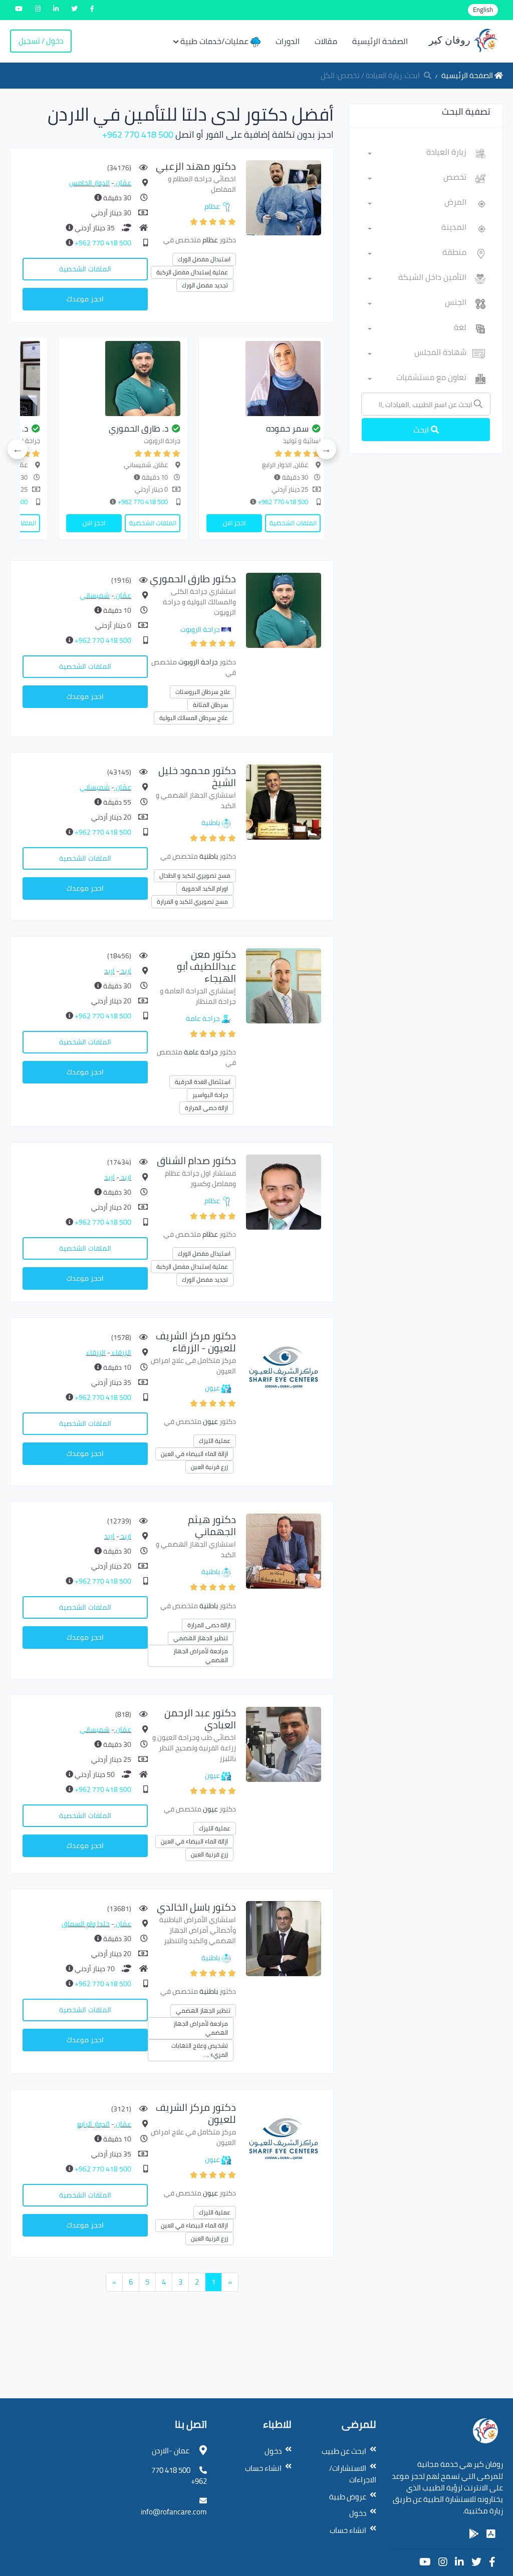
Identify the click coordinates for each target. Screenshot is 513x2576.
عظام (212, 206)
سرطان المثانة (210, 705)
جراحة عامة (203, 1018)
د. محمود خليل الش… (152, 429)
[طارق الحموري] (284, 610)
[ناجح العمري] (285, 379)
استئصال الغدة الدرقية (203, 1082)
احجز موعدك (85, 299)
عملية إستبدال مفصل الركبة (192, 272)
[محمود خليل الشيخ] (144, 379)
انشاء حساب (348, 2530)
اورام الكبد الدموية (205, 888)
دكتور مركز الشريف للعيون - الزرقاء (196, 1342)
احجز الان (255, 523)
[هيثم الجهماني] (284, 1550)
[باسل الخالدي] (284, 1938)
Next (18, 449)
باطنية (211, 823)
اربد (125, 971)
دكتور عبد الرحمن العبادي (200, 1719)
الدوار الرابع (93, 2124)
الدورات (288, 41)
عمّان (123, 183)
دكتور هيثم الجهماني (212, 1525)
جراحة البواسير (210, 1095)
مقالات (326, 41)
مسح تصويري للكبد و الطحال (195, 875)
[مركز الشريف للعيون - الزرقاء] (284, 1367)
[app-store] (491, 2534)
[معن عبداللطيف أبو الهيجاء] (284, 985)
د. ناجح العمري (305, 429)
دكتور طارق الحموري (193, 579)
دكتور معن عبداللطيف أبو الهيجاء (206, 966)
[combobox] (417, 154)
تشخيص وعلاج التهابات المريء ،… (200, 2050)
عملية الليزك (215, 1441)
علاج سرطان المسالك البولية (194, 718)
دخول (358, 2513)
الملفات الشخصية (85, 269)
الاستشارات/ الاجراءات (353, 2474)
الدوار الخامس (89, 183)
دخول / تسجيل (41, 41)
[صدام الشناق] (284, 1191)
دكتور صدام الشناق (196, 1160)
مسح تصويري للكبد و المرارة (192, 901)
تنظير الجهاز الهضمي (201, 1638)
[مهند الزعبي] (284, 197)
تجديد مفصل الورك (205, 285)
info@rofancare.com (174, 2512)
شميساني (95, 595)
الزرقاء (121, 1352)
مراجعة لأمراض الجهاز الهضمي (201, 1655)
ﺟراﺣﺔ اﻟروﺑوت (200, 629)
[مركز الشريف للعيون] (284, 2138)
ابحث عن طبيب (344, 2451)
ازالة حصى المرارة (206, 1108)
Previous (326, 449)
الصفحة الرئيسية (380, 41)
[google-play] (474, 2534)
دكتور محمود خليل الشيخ (197, 776)
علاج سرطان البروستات (203, 692)
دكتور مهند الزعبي (196, 166)
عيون (212, 1388)
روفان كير (451, 40)
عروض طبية (348, 2497)
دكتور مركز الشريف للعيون (196, 2113)
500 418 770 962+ (138, 134)
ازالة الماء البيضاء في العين (194, 1454)
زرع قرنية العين (209, 1467)
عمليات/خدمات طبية (215, 41)
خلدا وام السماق (86, 1924)
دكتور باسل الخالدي (196, 1907)
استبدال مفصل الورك (204, 259)
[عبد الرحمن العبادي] (284, 1743)
